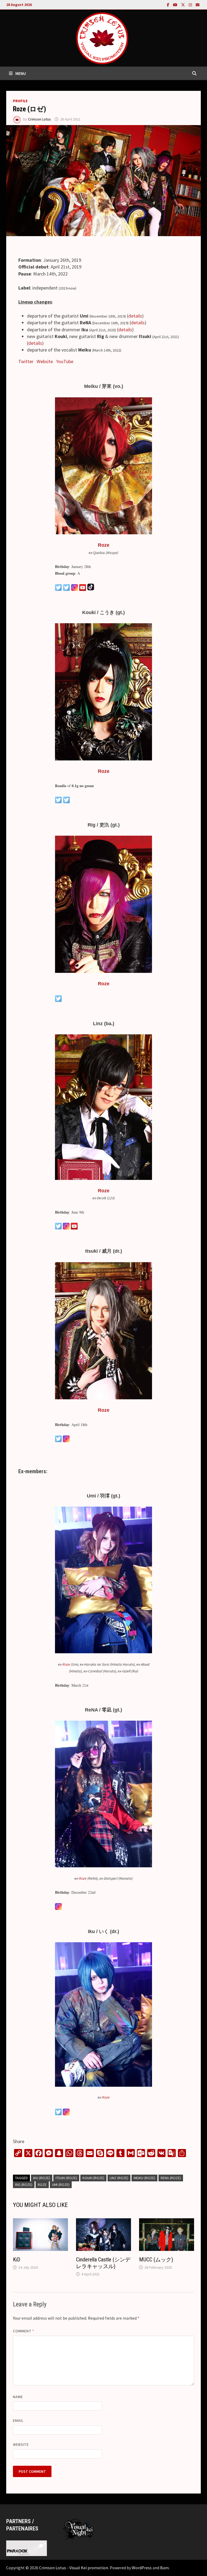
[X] (184, 4)
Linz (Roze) (119, 2178)
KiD (17, 2260)
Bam (164, 2568)
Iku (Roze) (42, 2178)
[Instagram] (191, 4)
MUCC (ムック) (156, 2260)
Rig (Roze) (24, 2185)
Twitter (26, 361)
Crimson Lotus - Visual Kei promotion (74, 2568)
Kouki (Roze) (93, 2178)
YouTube (65, 361)
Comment (24, 2331)
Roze (104, 545)
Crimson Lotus (39, 119)
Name (18, 2397)
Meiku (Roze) (144, 2178)
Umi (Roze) (61, 2185)
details (135, 316)
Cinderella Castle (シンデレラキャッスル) (103, 2263)
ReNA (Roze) (171, 2178)
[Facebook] (169, 4)
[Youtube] (176, 4)
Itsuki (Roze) (66, 2178)
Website (45, 361)
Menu (21, 73)
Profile (20, 101)
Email (18, 2420)
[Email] (198, 4)
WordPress (142, 2568)
